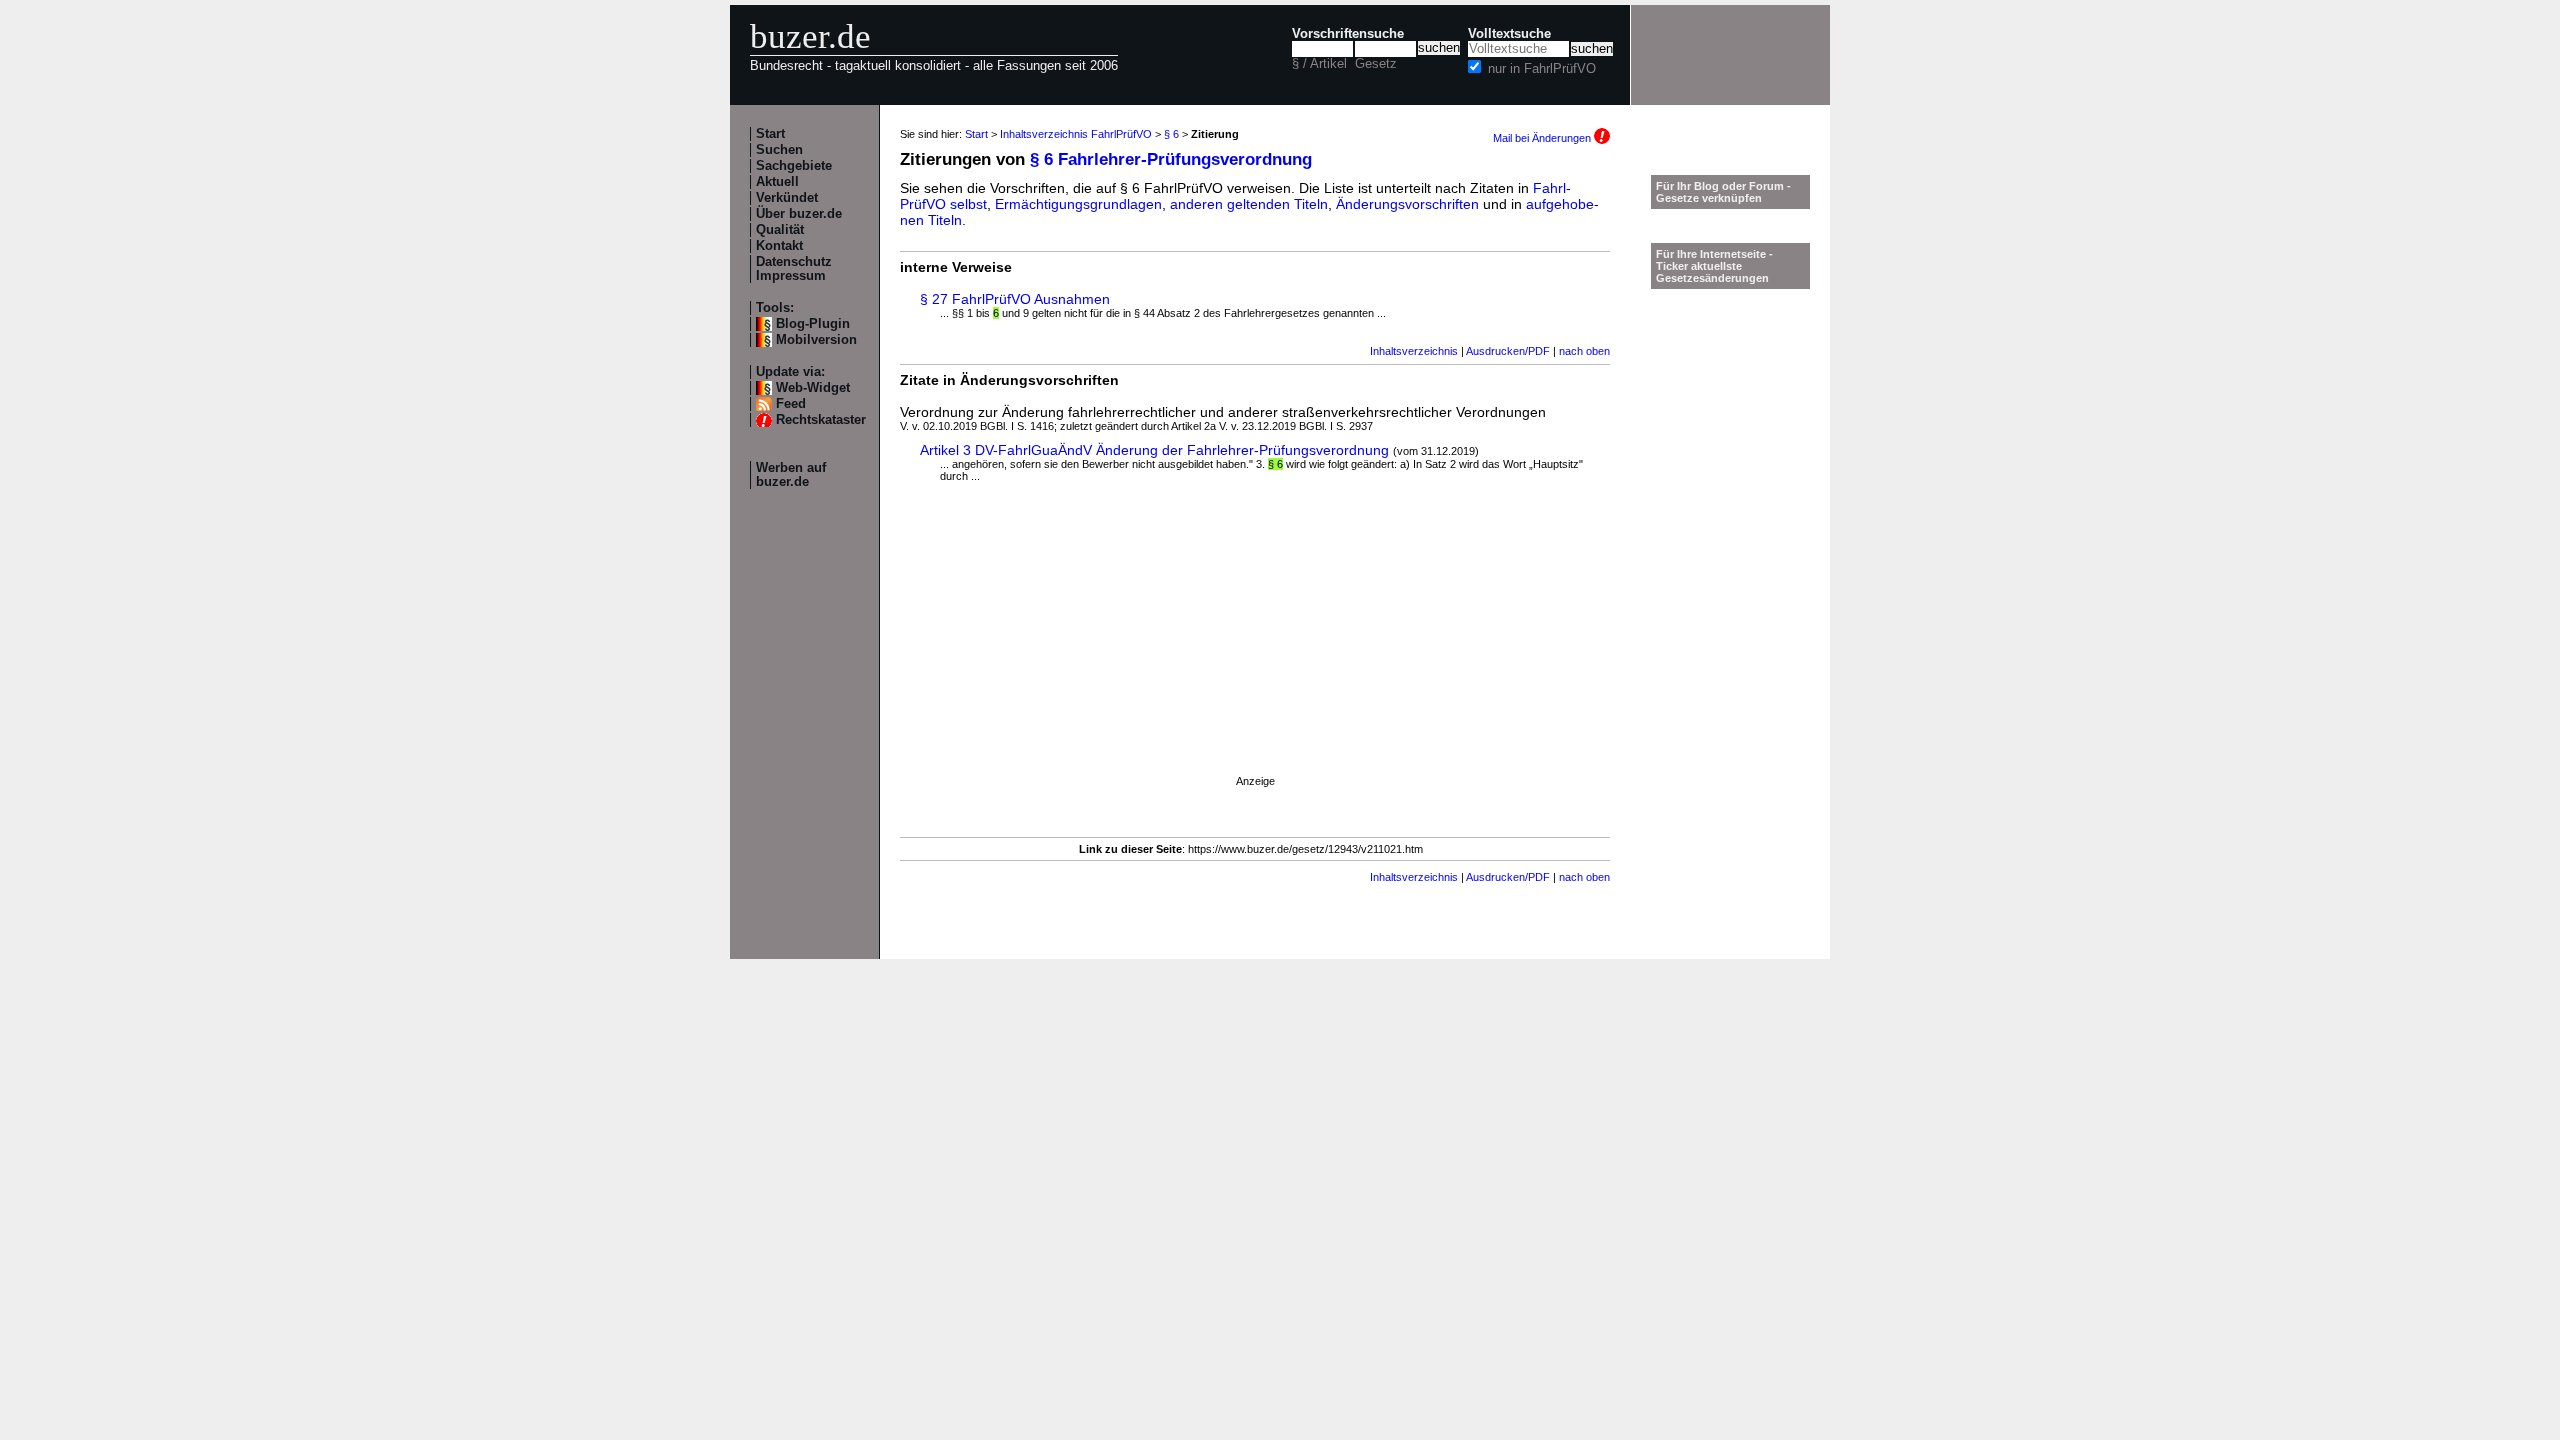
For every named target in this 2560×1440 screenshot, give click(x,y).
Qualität (780, 230)
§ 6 (1171, 134)
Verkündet (787, 198)
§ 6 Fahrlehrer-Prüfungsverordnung (1171, 159)
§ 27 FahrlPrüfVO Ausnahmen (1015, 299)
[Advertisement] (1255, 647)
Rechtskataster (821, 420)
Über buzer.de (799, 214)
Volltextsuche (1509, 34)
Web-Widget (813, 388)
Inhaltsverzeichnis (1414, 351)
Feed (791, 404)
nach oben (1584, 351)
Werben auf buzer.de (791, 475)
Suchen (779, 150)
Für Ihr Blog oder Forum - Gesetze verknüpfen (1723, 192)
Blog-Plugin (813, 324)
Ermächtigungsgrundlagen (1078, 204)
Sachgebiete (794, 166)
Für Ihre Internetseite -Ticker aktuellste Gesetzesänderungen (1714, 266)
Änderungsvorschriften (1407, 204)
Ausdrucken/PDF (1508, 351)
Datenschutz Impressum (794, 269)
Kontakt (779, 246)
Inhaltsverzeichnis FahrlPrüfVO (1076, 134)
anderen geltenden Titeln (1249, 204)
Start (770, 134)
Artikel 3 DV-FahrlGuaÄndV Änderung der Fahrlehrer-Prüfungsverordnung (1154, 450)
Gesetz (1376, 64)
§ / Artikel (1319, 64)
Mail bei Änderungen (1543, 138)
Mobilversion (816, 340)
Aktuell (777, 182)
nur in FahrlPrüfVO (1542, 69)
